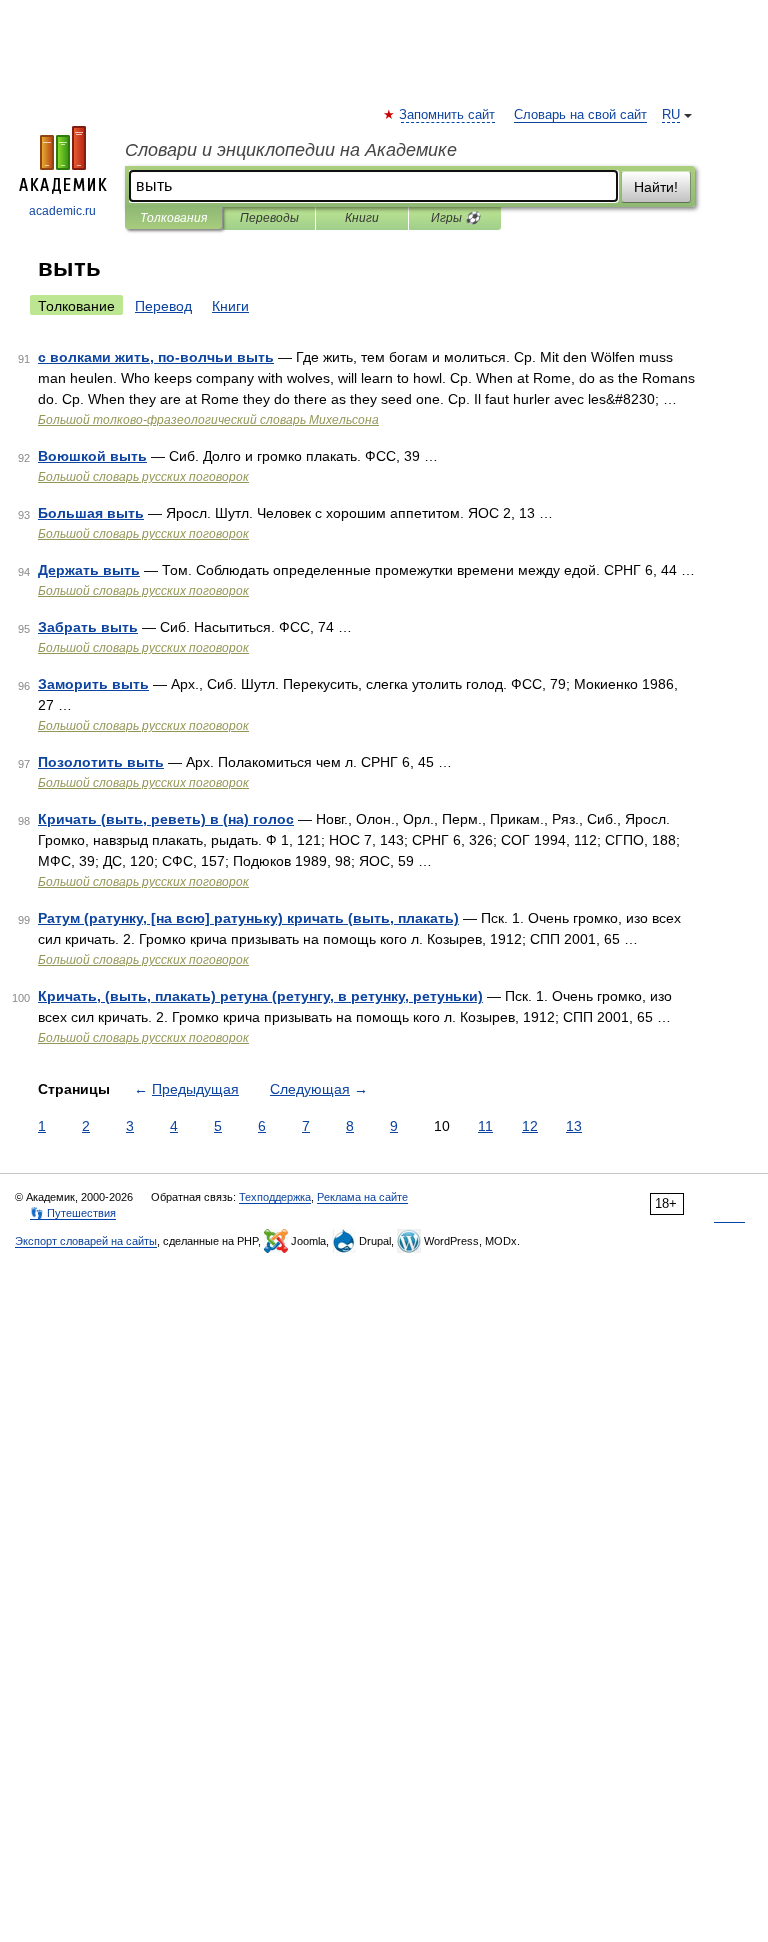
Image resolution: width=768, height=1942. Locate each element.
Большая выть (91, 513)
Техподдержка (275, 1197)
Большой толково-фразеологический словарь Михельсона (208, 420)
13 (574, 1126)
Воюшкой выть (92, 456)
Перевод (163, 306)
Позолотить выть (101, 762)
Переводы (269, 218)
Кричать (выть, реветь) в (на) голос (166, 819)
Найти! (656, 187)
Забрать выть (88, 627)
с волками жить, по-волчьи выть (156, 357)
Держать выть (89, 570)
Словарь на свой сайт (580, 115)
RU (671, 115)
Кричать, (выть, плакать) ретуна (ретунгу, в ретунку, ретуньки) (260, 996)
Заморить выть (93, 684)
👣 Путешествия (73, 1213)
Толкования (173, 218)
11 (485, 1126)
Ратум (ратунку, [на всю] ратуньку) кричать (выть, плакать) (248, 918)
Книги (362, 218)
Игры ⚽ (455, 218)
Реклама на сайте (362, 1197)
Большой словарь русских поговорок (143, 477)
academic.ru (62, 211)
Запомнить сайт (448, 115)
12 (530, 1126)
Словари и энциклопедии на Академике (291, 150)
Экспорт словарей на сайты (86, 1241)
